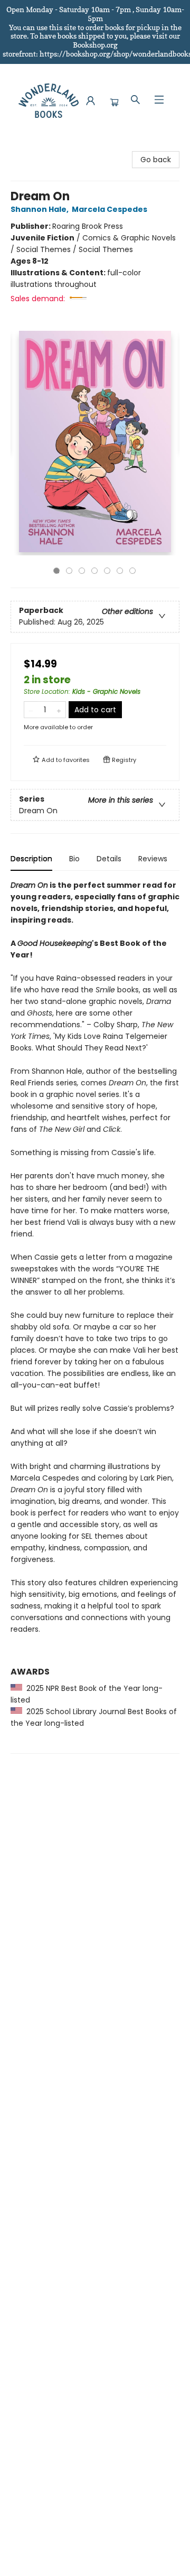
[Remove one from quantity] (31, 710)
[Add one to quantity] (59, 710)
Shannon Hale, (40, 209)
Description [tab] (31, 859)
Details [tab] (109, 859)
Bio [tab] (74, 859)
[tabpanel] (95, 1317)
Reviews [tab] (153, 859)
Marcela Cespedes (110, 209)
